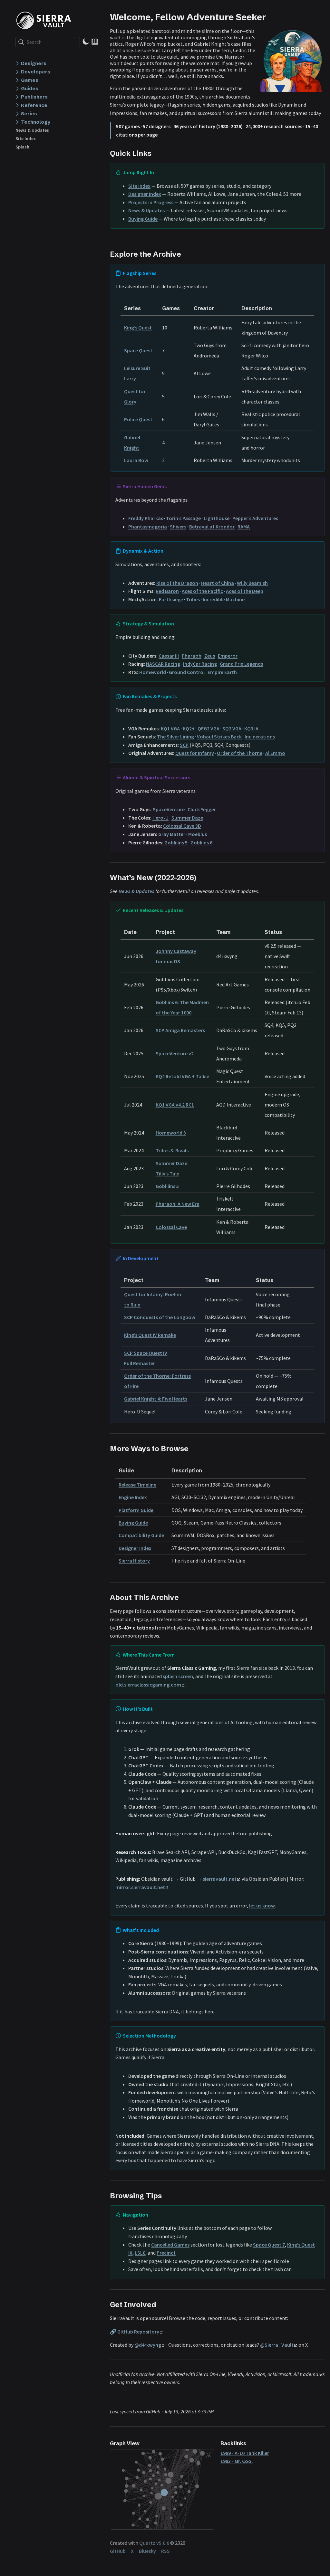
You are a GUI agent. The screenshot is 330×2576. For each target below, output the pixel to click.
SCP (184, 745)
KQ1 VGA (170, 728)
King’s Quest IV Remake (150, 1335)
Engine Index (133, 1497)
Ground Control (187, 672)
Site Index (26, 138)
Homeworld (153, 672)
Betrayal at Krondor (212, 527)
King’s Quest (138, 328)
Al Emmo (275, 753)
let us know (262, 1906)
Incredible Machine (224, 599)
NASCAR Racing (163, 664)
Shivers (178, 527)
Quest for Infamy (195, 753)
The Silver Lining (175, 737)
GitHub (118, 2551)
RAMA (244, 527)
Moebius (198, 834)
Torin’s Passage (183, 518)
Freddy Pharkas (146, 518)
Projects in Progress (151, 202)
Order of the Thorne (240, 753)
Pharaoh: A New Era (178, 1204)
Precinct (166, 2253)
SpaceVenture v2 (175, 1053)
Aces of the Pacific (202, 591)
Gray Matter (172, 834)
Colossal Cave (171, 1227)
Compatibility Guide (141, 1535)
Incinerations (260, 737)
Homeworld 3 (171, 1133)
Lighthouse (217, 518)
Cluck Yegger (202, 809)
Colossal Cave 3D (182, 826)
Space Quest (138, 350)
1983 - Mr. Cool (237, 2461)
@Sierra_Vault (277, 2345)
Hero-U (160, 818)
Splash (22, 147)
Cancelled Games (170, 2245)
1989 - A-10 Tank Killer (245, 2453)
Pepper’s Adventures (255, 518)
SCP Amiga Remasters (180, 1030)
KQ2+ (189, 728)
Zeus (210, 656)
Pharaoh (192, 656)
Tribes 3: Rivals (172, 1150)
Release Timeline (137, 1485)
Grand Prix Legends (241, 664)
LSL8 (140, 2253)
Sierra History (134, 1561)
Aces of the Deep (245, 591)
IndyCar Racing (200, 664)
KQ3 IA (251, 728)
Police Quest (138, 419)
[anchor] (272, 17)
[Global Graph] (209, 2455)
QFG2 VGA (209, 728)
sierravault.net (220, 1879)
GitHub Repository (138, 2332)
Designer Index (145, 194)
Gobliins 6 (201, 842)
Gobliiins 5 (176, 842)
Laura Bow (136, 460)
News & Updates (32, 130)
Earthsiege (171, 599)
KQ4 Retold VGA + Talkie (182, 1076)
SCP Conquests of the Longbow (160, 1317)
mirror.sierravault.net (140, 1887)
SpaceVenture (169, 809)
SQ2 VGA (232, 728)
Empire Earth (222, 672)
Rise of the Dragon (177, 583)
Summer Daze (187, 818)
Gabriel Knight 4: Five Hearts (156, 1399)
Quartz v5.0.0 (154, 2543)
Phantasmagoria (148, 527)
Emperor (228, 656)
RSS (165, 2551)
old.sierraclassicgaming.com (148, 1685)
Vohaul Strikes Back (219, 737)
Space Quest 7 (269, 2245)
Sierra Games (46, 20)
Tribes (193, 599)
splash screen (178, 1676)
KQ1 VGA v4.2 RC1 (175, 1105)
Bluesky (147, 2551)
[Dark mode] (86, 42)
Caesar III (169, 656)
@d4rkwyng (148, 2345)
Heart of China (218, 583)
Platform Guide (136, 1510)
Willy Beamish (252, 583)
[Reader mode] (95, 42)
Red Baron (167, 591)
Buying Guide (143, 219)
